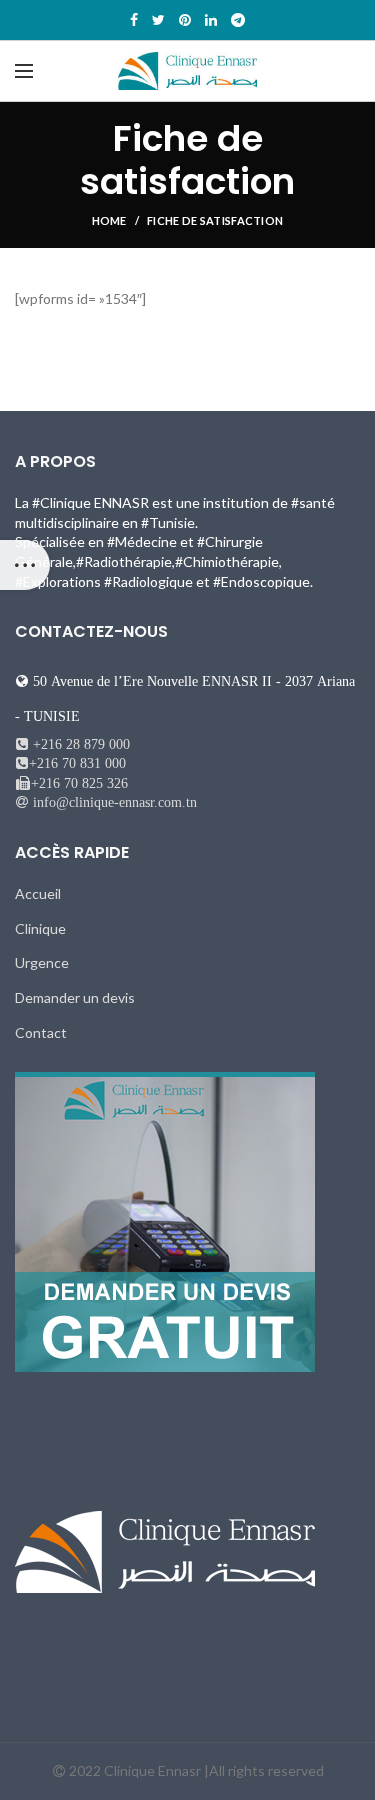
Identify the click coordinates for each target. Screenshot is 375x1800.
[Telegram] (238, 20)
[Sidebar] (25, 565)
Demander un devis (75, 997)
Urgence (42, 962)
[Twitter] (158, 20)
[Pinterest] (185, 20)
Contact (41, 1032)
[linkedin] (211, 20)
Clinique (40, 928)
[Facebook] (134, 20)
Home (109, 220)
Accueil (38, 893)
